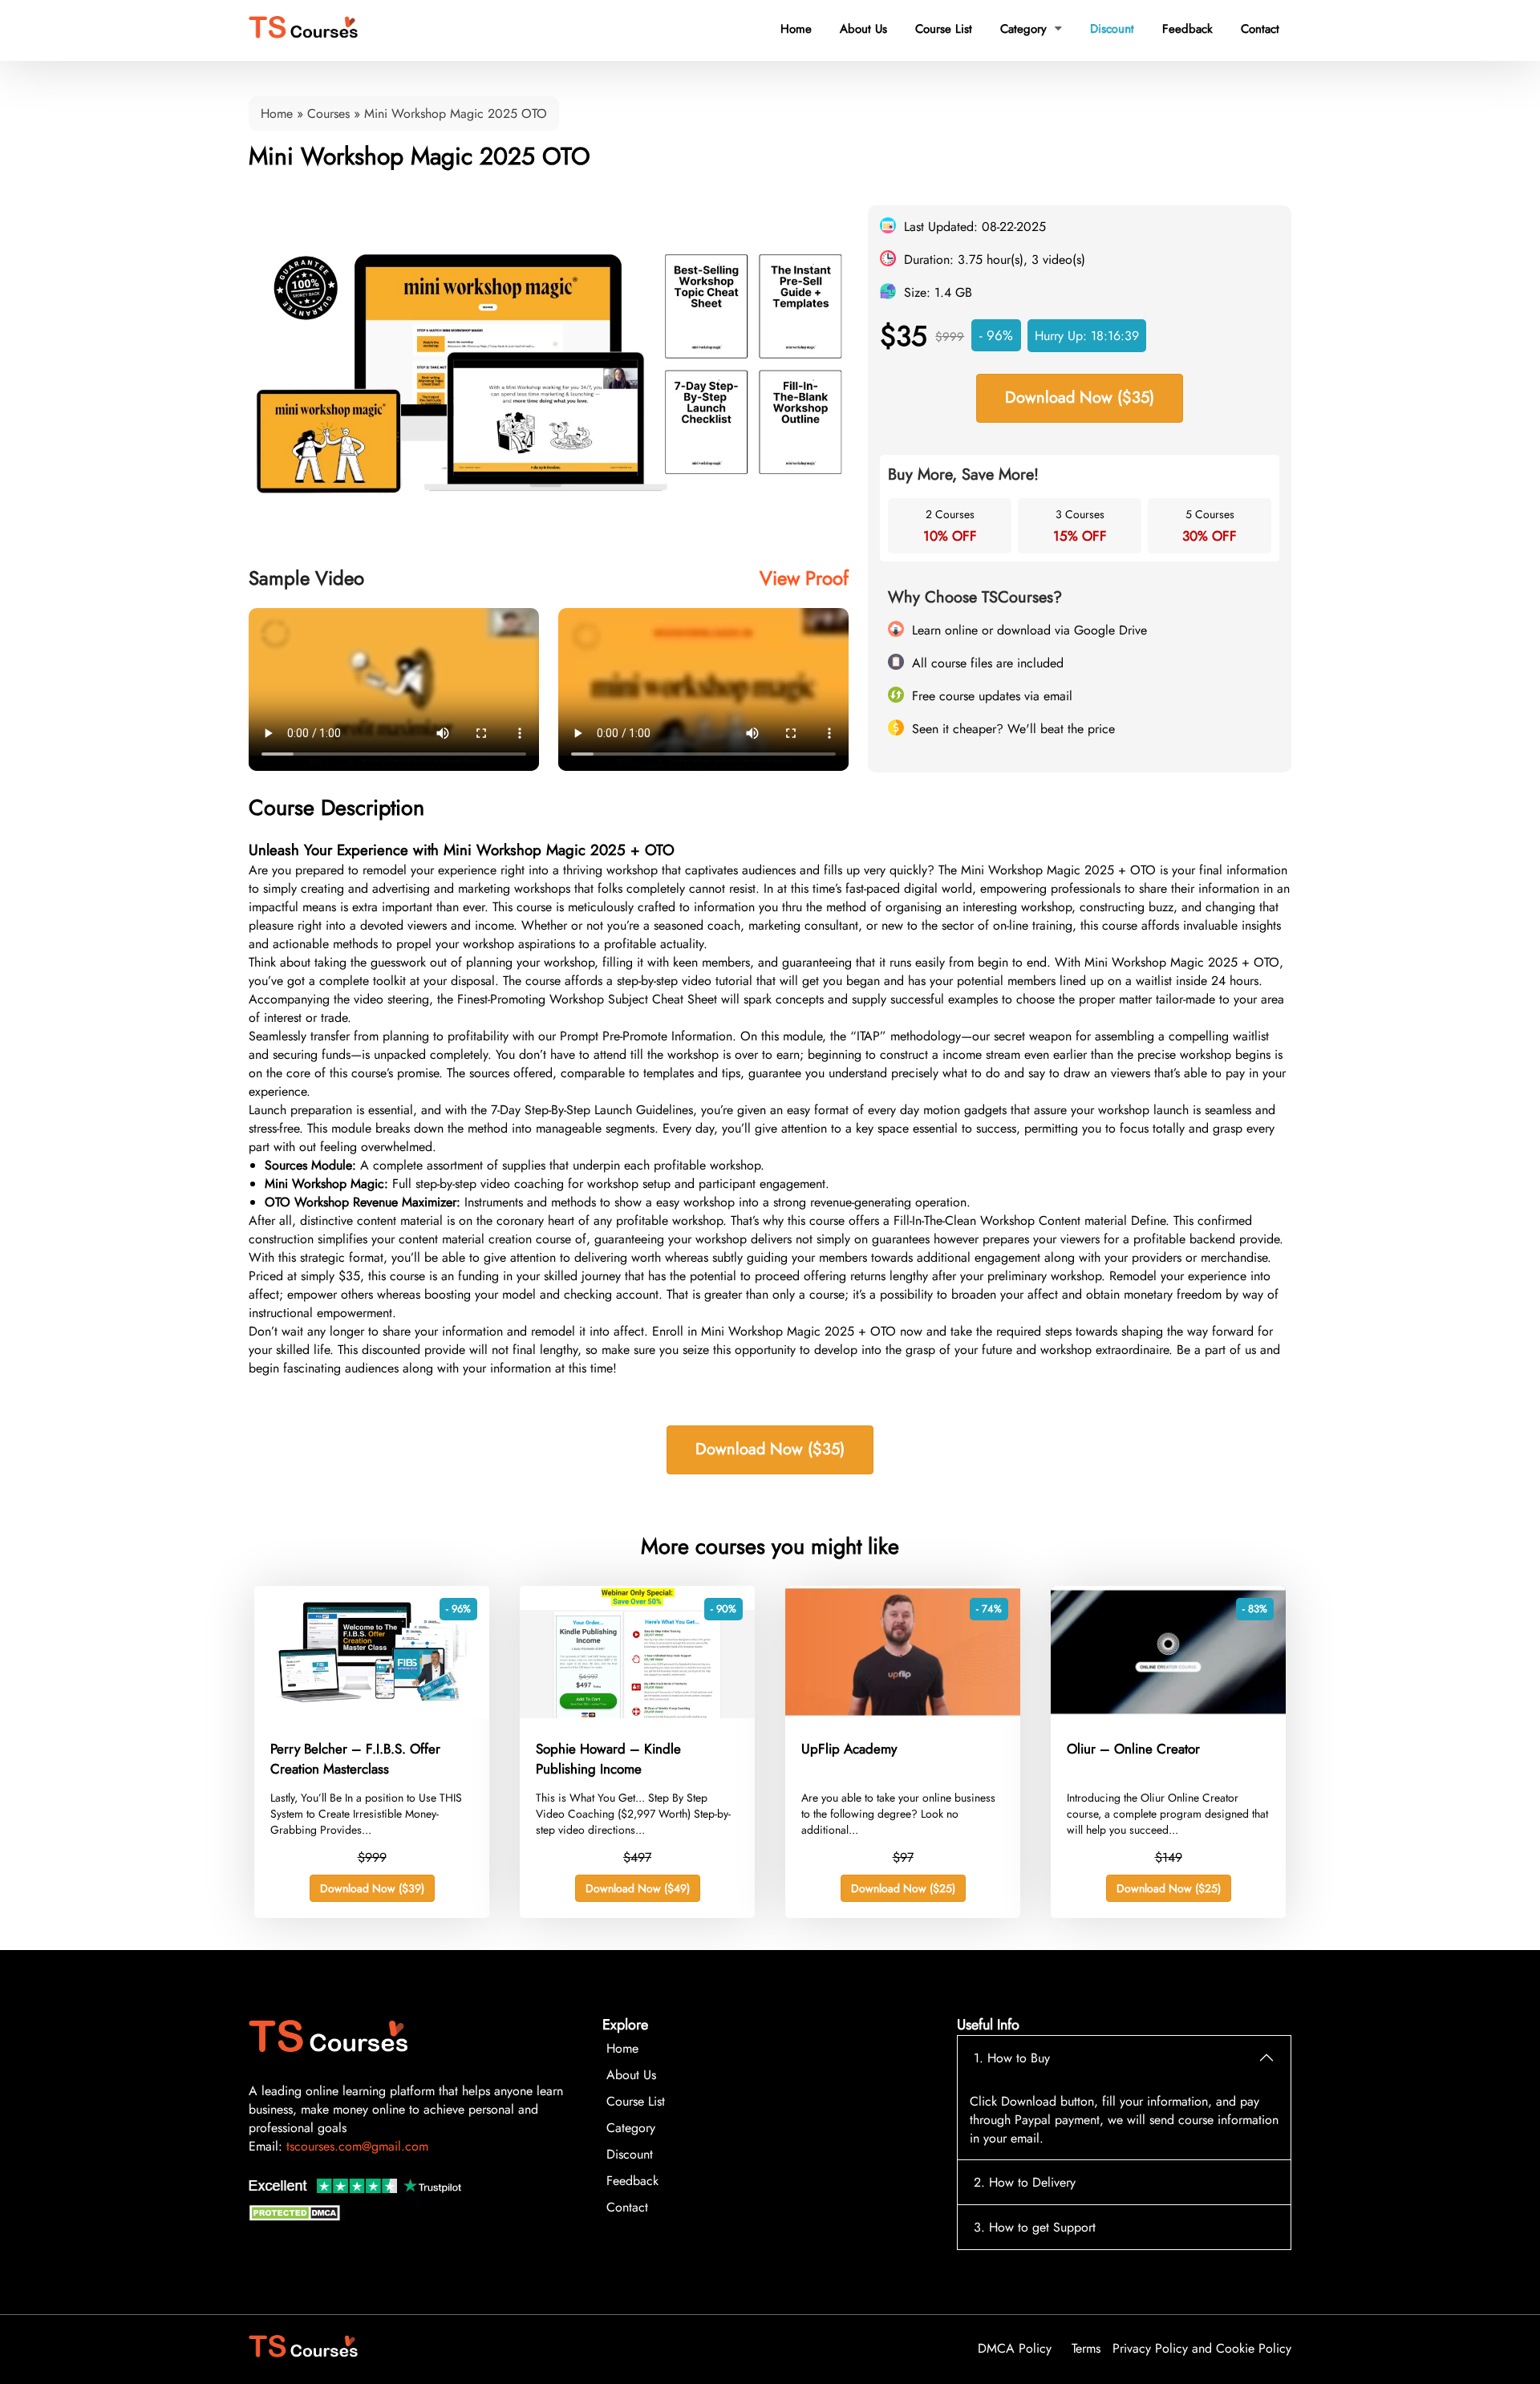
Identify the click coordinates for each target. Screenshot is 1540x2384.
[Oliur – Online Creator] (1168, 1714)
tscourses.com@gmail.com (357, 2146)
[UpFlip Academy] (903, 1714)
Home (796, 29)
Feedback (1187, 29)
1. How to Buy (1012, 2058)
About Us (863, 29)
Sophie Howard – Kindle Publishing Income (608, 1759)
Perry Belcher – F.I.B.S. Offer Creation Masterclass (355, 1759)
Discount (1112, 29)
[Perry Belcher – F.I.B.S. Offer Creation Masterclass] (372, 1714)
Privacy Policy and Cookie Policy (1202, 2348)
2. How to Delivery (1025, 2182)
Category (1031, 29)
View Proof (804, 578)
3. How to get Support (1035, 2227)
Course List (944, 29)
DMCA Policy (1015, 2348)
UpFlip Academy (849, 1749)
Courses (328, 114)
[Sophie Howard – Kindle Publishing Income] (637, 1714)
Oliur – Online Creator (1133, 1749)
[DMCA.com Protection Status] (297, 2217)
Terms (1086, 2348)
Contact (1260, 29)
